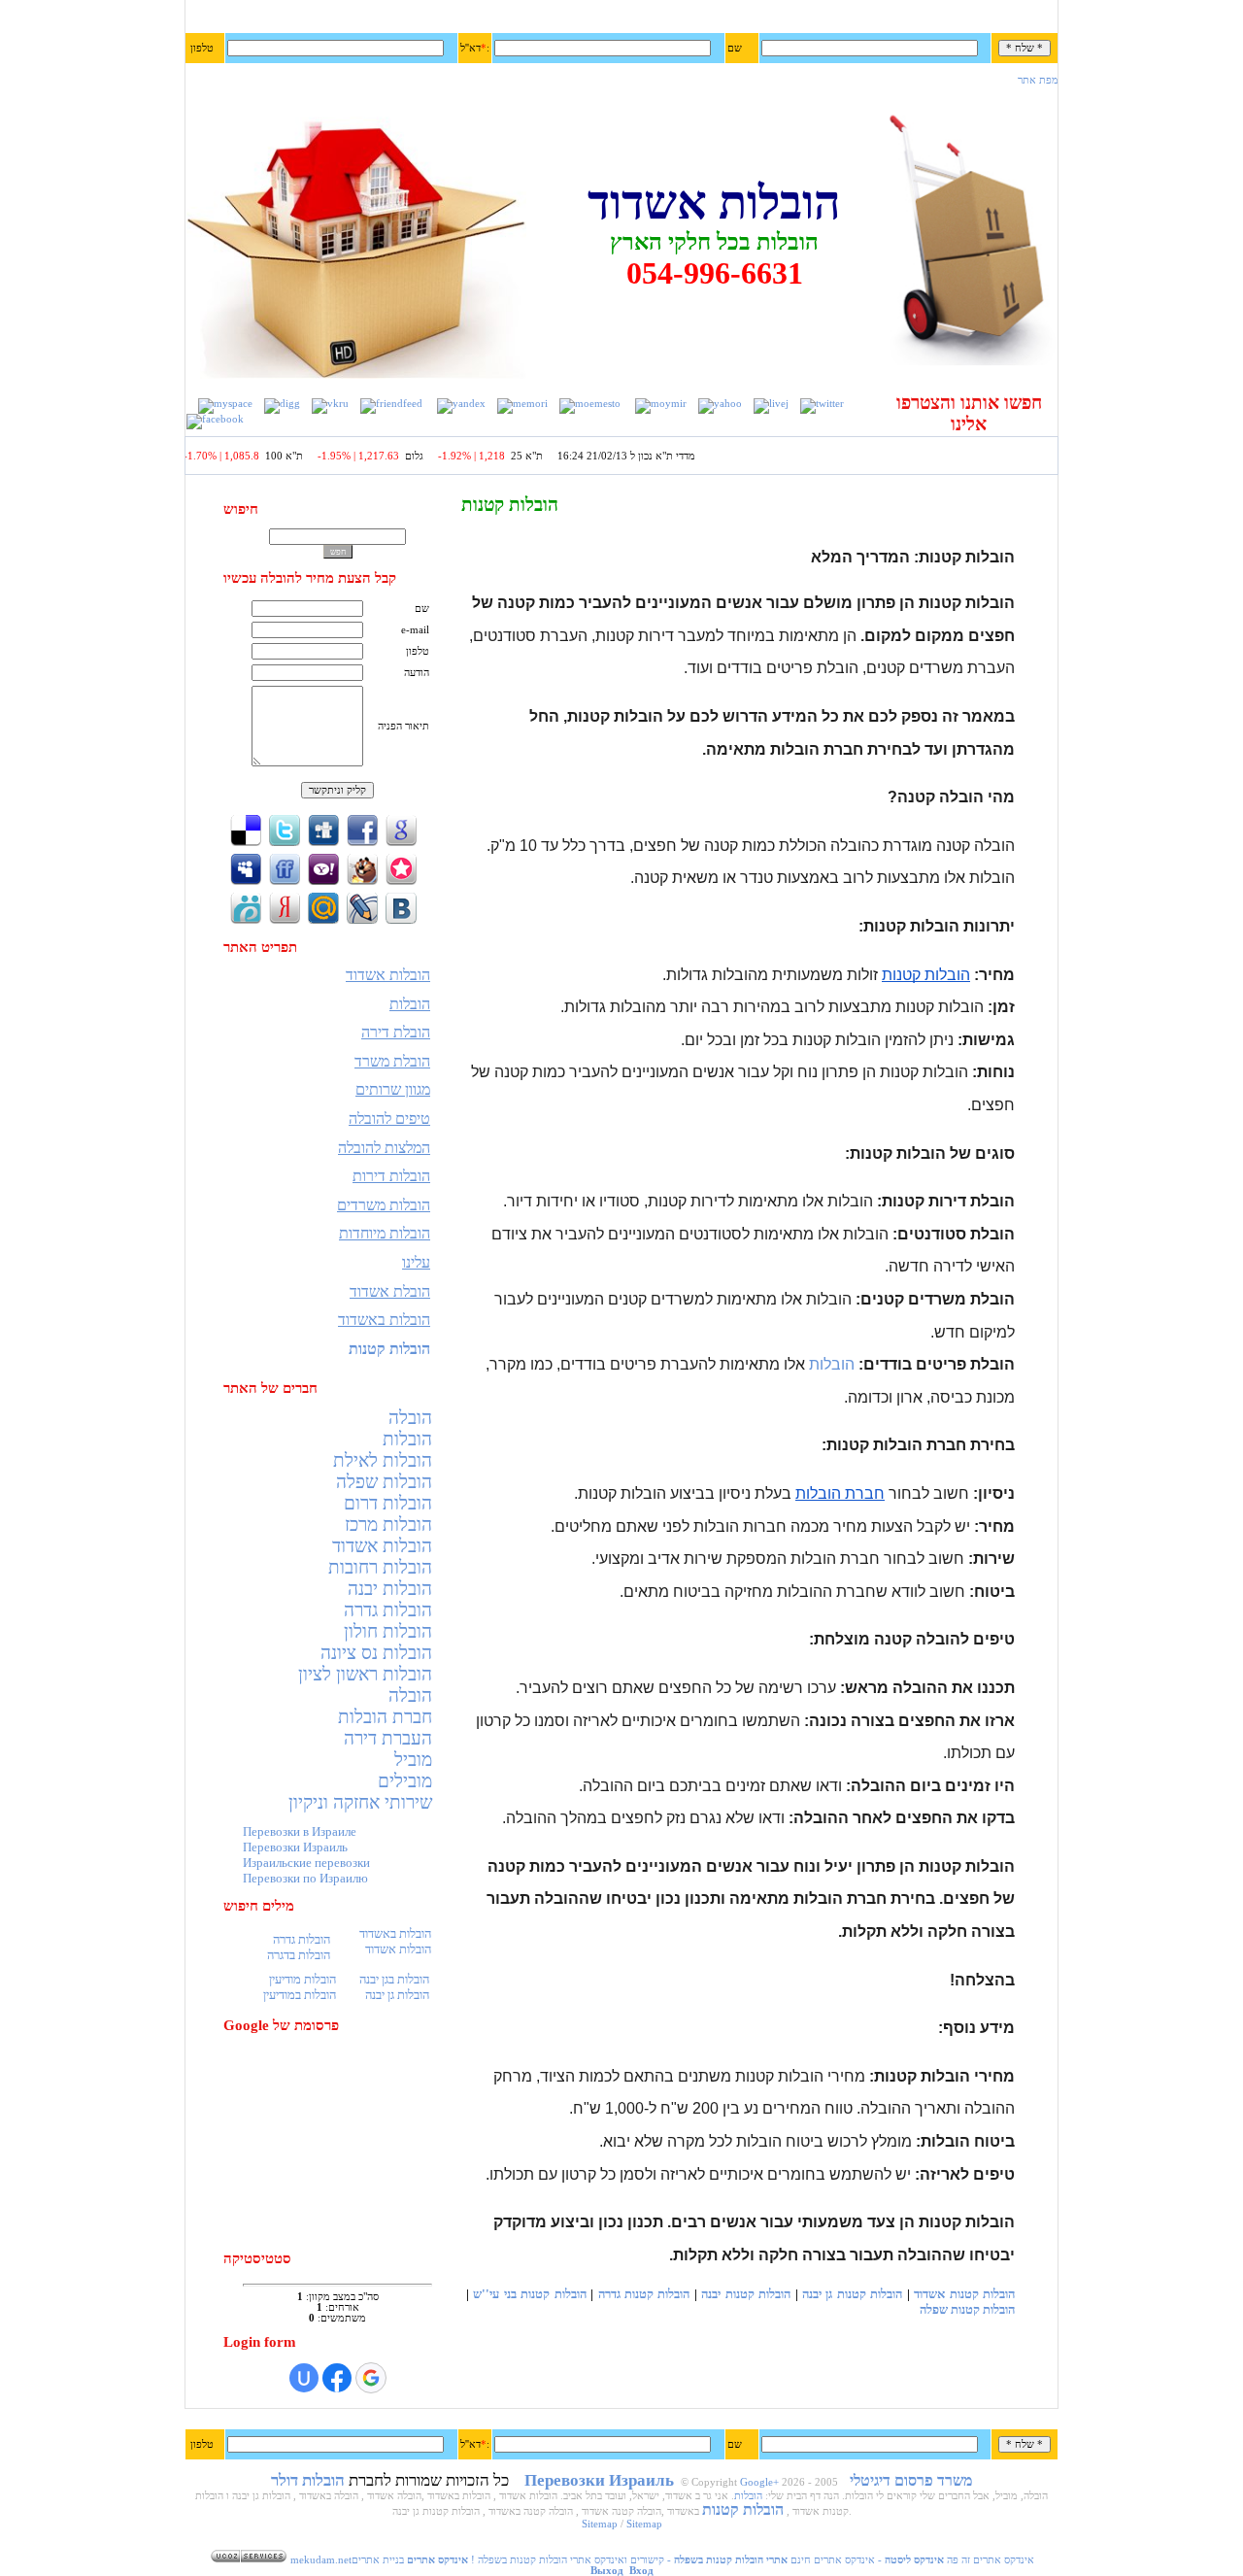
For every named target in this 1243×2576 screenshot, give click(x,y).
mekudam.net (321, 2560)
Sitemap (600, 2524)
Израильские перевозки (306, 1863)
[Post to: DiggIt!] (323, 829)
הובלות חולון (388, 1631)
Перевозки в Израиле (300, 1831)
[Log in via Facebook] (337, 2378)
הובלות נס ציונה (376, 1653)
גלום (439, 456)
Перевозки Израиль (295, 1847)
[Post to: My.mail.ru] (323, 907)
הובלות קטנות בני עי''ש (529, 2294)
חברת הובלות (385, 1717)
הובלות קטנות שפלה (967, 2309)
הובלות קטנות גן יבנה (852, 2294)
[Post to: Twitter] (285, 829)
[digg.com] (282, 404)
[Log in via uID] (304, 2378)
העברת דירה (388, 1738)
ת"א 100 (309, 456)
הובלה (410, 1418)
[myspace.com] (225, 404)
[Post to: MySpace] (246, 868)
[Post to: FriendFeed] (285, 868)
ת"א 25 (552, 456)
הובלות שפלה (384, 1482)
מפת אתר (1038, 80)
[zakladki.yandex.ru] (461, 404)
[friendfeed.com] (391, 404)
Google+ (759, 2482)
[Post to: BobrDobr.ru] (362, 868)
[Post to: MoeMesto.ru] (246, 907)
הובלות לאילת (383, 1460)
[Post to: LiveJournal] (362, 907)
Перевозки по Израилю (305, 1878)
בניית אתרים (378, 2560)
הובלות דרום (388, 1503)
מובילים (405, 1781)
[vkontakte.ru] (330, 404)
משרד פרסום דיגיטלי (911, 2480)
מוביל (413, 1760)
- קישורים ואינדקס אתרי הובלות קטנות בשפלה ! (628, 2560)
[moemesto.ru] (590, 404)
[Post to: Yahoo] (323, 868)
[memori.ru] (522, 404)
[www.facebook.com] (215, 419)
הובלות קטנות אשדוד (964, 2294)
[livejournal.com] (771, 404)
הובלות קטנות (743, 2509)
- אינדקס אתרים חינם (866, 2560)
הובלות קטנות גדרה (644, 2294)
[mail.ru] (661, 404)
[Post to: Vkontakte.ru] (401, 907)
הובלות (407, 1439)
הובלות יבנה (390, 1589)
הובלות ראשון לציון (365, 1674)
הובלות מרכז (388, 1525)
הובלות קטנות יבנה (746, 2294)
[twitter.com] (822, 404)
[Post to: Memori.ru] (401, 868)
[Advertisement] (340, 2142)
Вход (641, 2571)
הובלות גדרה (388, 1610)
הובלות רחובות (380, 1567)
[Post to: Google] (401, 829)
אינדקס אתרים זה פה (991, 2560)
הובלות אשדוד (382, 1546)
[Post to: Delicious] (246, 829)
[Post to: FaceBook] (362, 829)
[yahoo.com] (720, 404)
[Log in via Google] (371, 2378)
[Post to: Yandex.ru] (285, 907)
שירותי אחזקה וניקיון (360, 1802)
